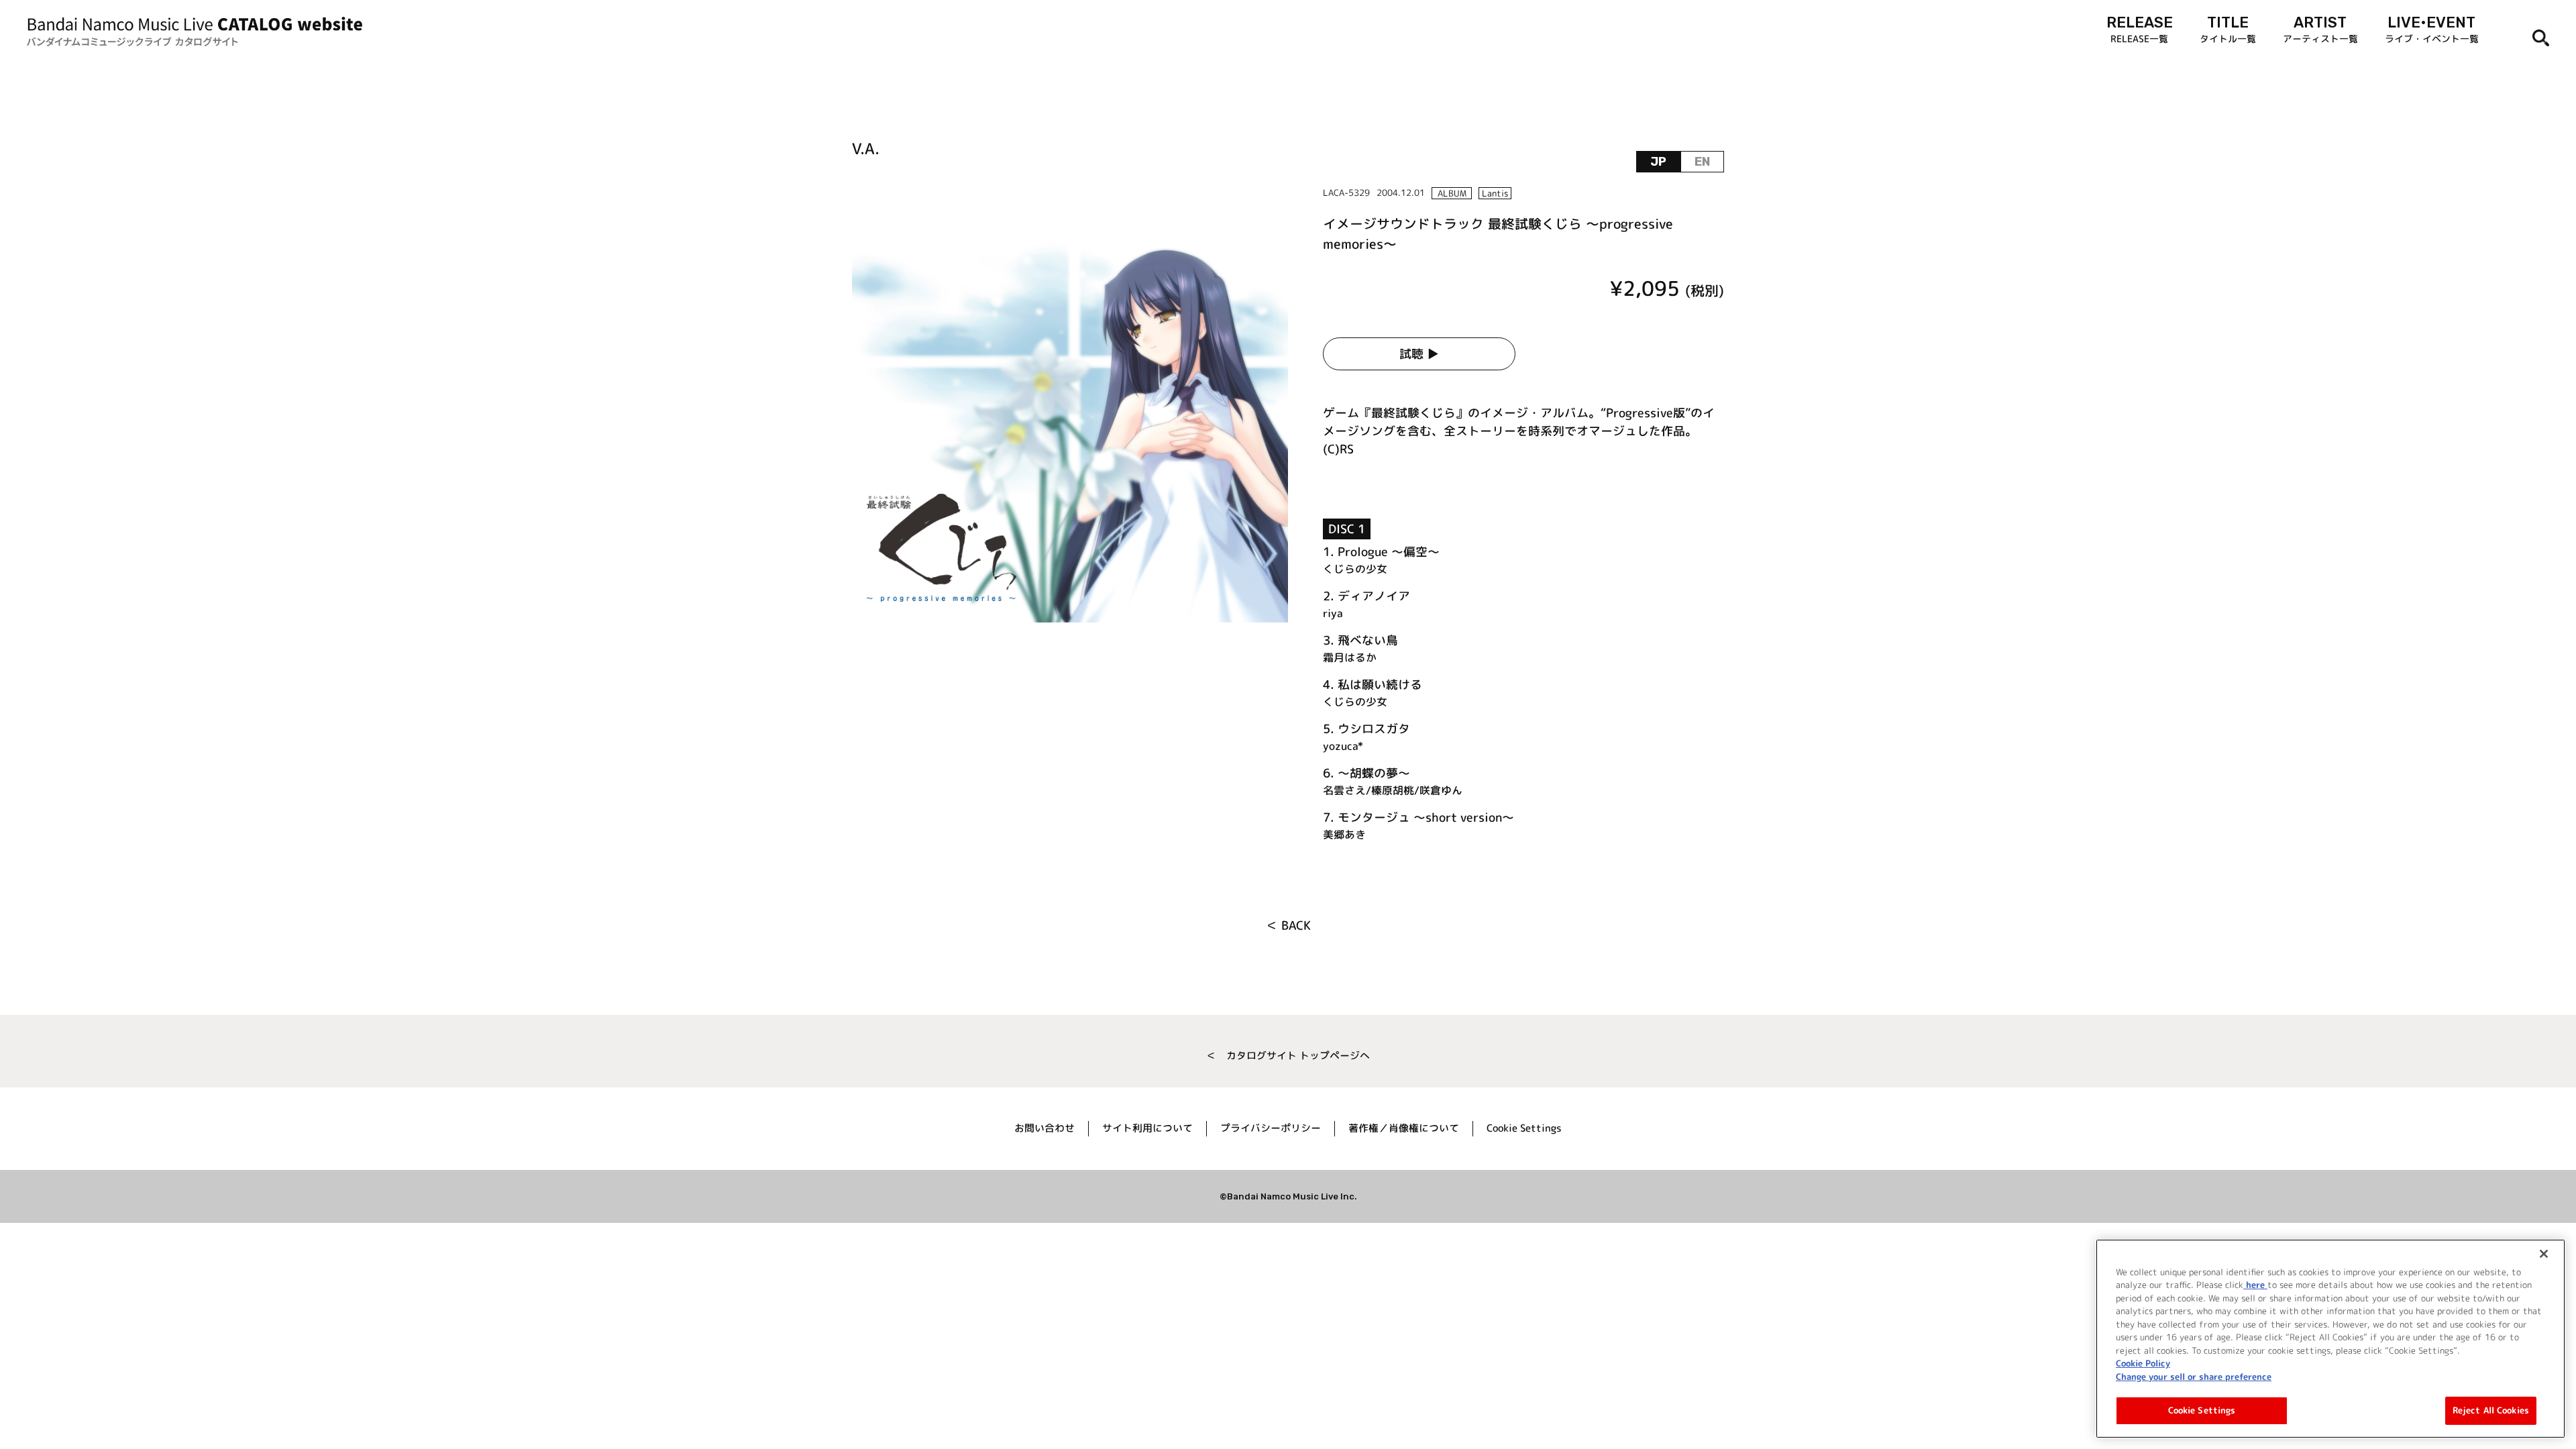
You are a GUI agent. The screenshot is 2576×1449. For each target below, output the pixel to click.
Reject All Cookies (2491, 1410)
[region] (2330, 1339)
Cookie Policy (2143, 1363)
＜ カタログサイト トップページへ (1288, 1056)
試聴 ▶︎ (1419, 354)
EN (1702, 162)
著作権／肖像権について (1404, 1128)
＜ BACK (1288, 925)
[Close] (2544, 1254)
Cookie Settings (2202, 1410)
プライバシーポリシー (1271, 1128)
